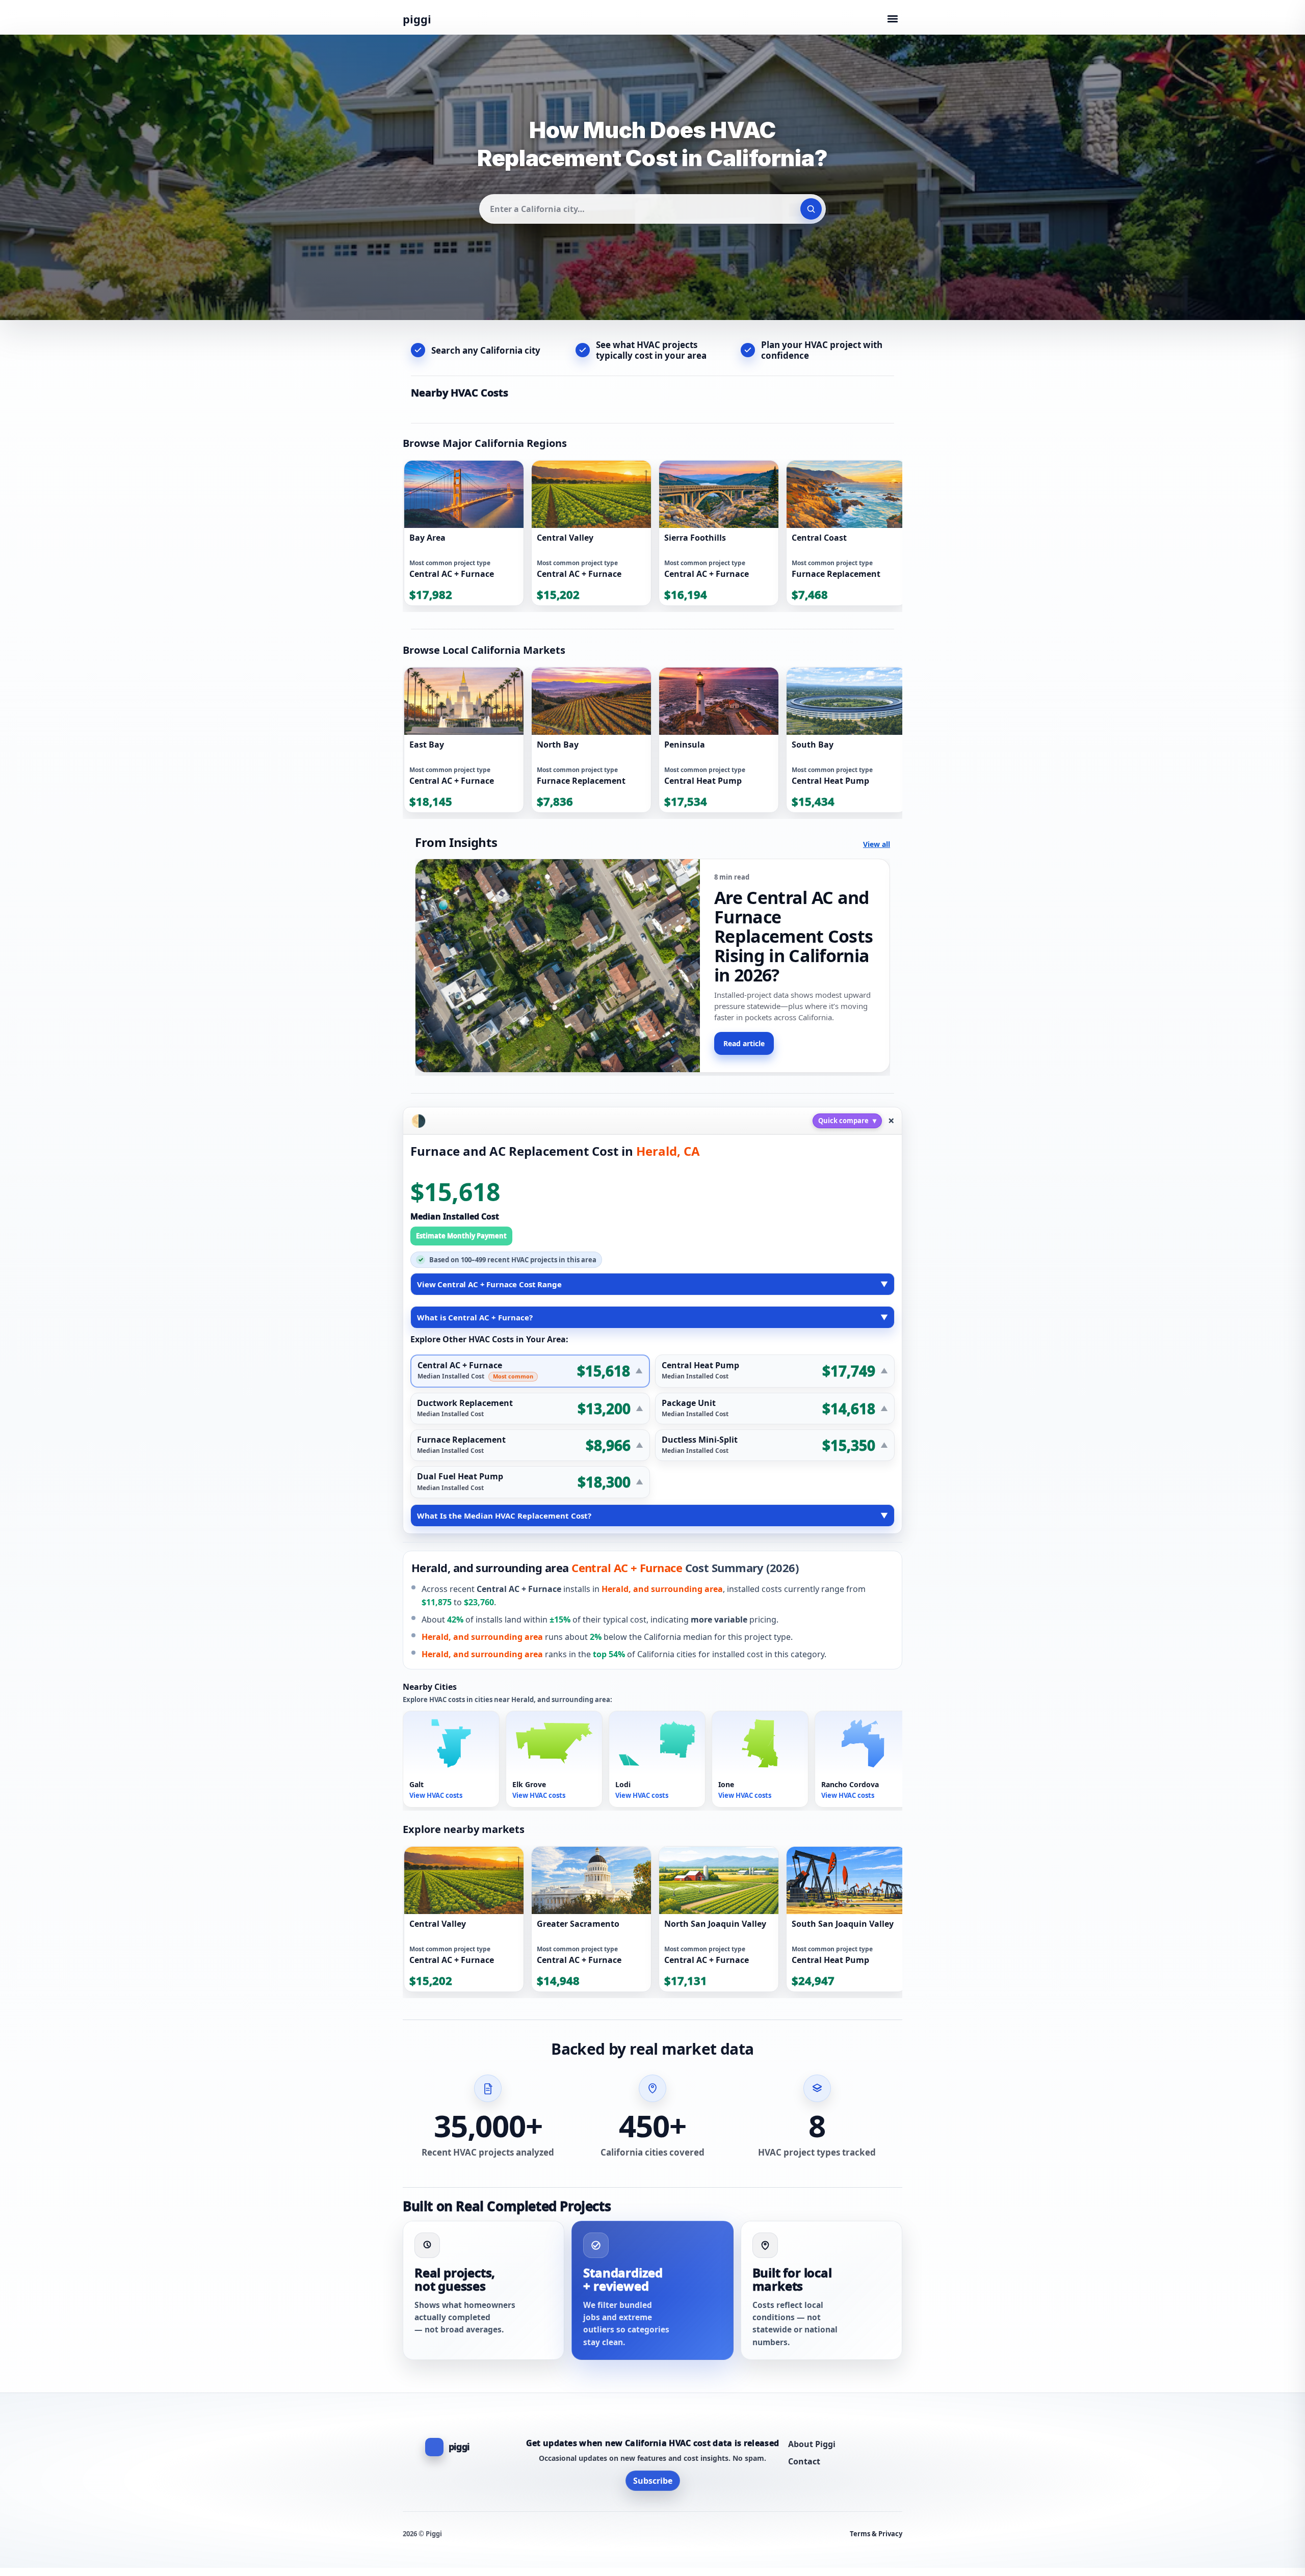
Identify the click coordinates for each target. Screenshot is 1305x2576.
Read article (744, 1043)
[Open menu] (893, 19)
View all (877, 844)
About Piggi (812, 2444)
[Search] (811, 209)
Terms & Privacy (876, 2534)
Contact (804, 2461)
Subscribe (653, 2481)
